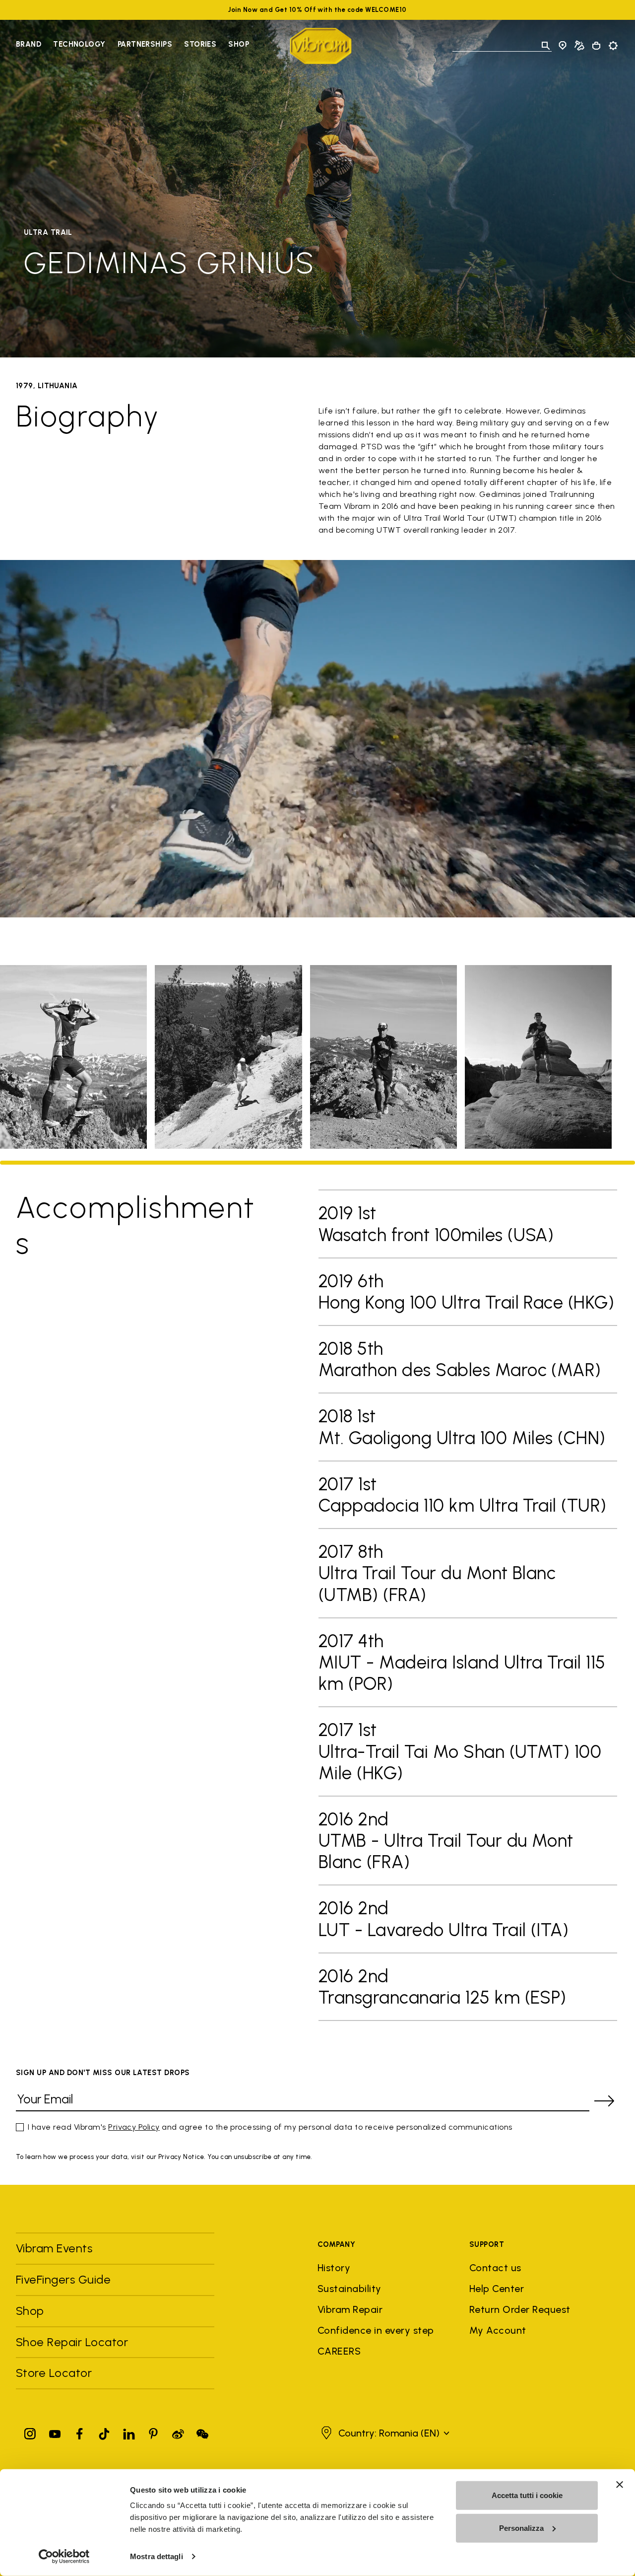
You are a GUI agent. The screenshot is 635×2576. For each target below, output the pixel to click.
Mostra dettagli (157, 2556)
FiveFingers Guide (65, 2279)
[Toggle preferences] (613, 46)
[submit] (604, 2101)
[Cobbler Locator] (579, 46)
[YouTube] (55, 2432)
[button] (384, 2433)
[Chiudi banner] (620, 2485)
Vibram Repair (350, 2309)
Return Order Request (520, 2309)
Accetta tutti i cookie (527, 2495)
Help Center (497, 2289)
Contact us (495, 2268)
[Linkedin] (129, 2432)
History (334, 2268)
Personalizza (521, 2528)
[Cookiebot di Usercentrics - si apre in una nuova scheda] (64, 2557)
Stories (200, 44)
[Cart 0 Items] (596, 46)
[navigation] (132, 46)
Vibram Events (54, 2248)
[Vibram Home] (321, 46)
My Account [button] (498, 2330)
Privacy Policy (134, 2127)
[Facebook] (79, 2432)
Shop (239, 44)
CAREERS (339, 2351)
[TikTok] (104, 2432)
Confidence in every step (376, 2330)
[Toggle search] (546, 46)
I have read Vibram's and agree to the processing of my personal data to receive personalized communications (270, 2127)
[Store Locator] (563, 46)
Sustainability (349, 2289)
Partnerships (145, 44)
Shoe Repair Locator (72, 2342)
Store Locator (54, 2373)
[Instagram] (30, 2432)
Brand (29, 44)
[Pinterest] (153, 2432)
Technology (79, 44)
